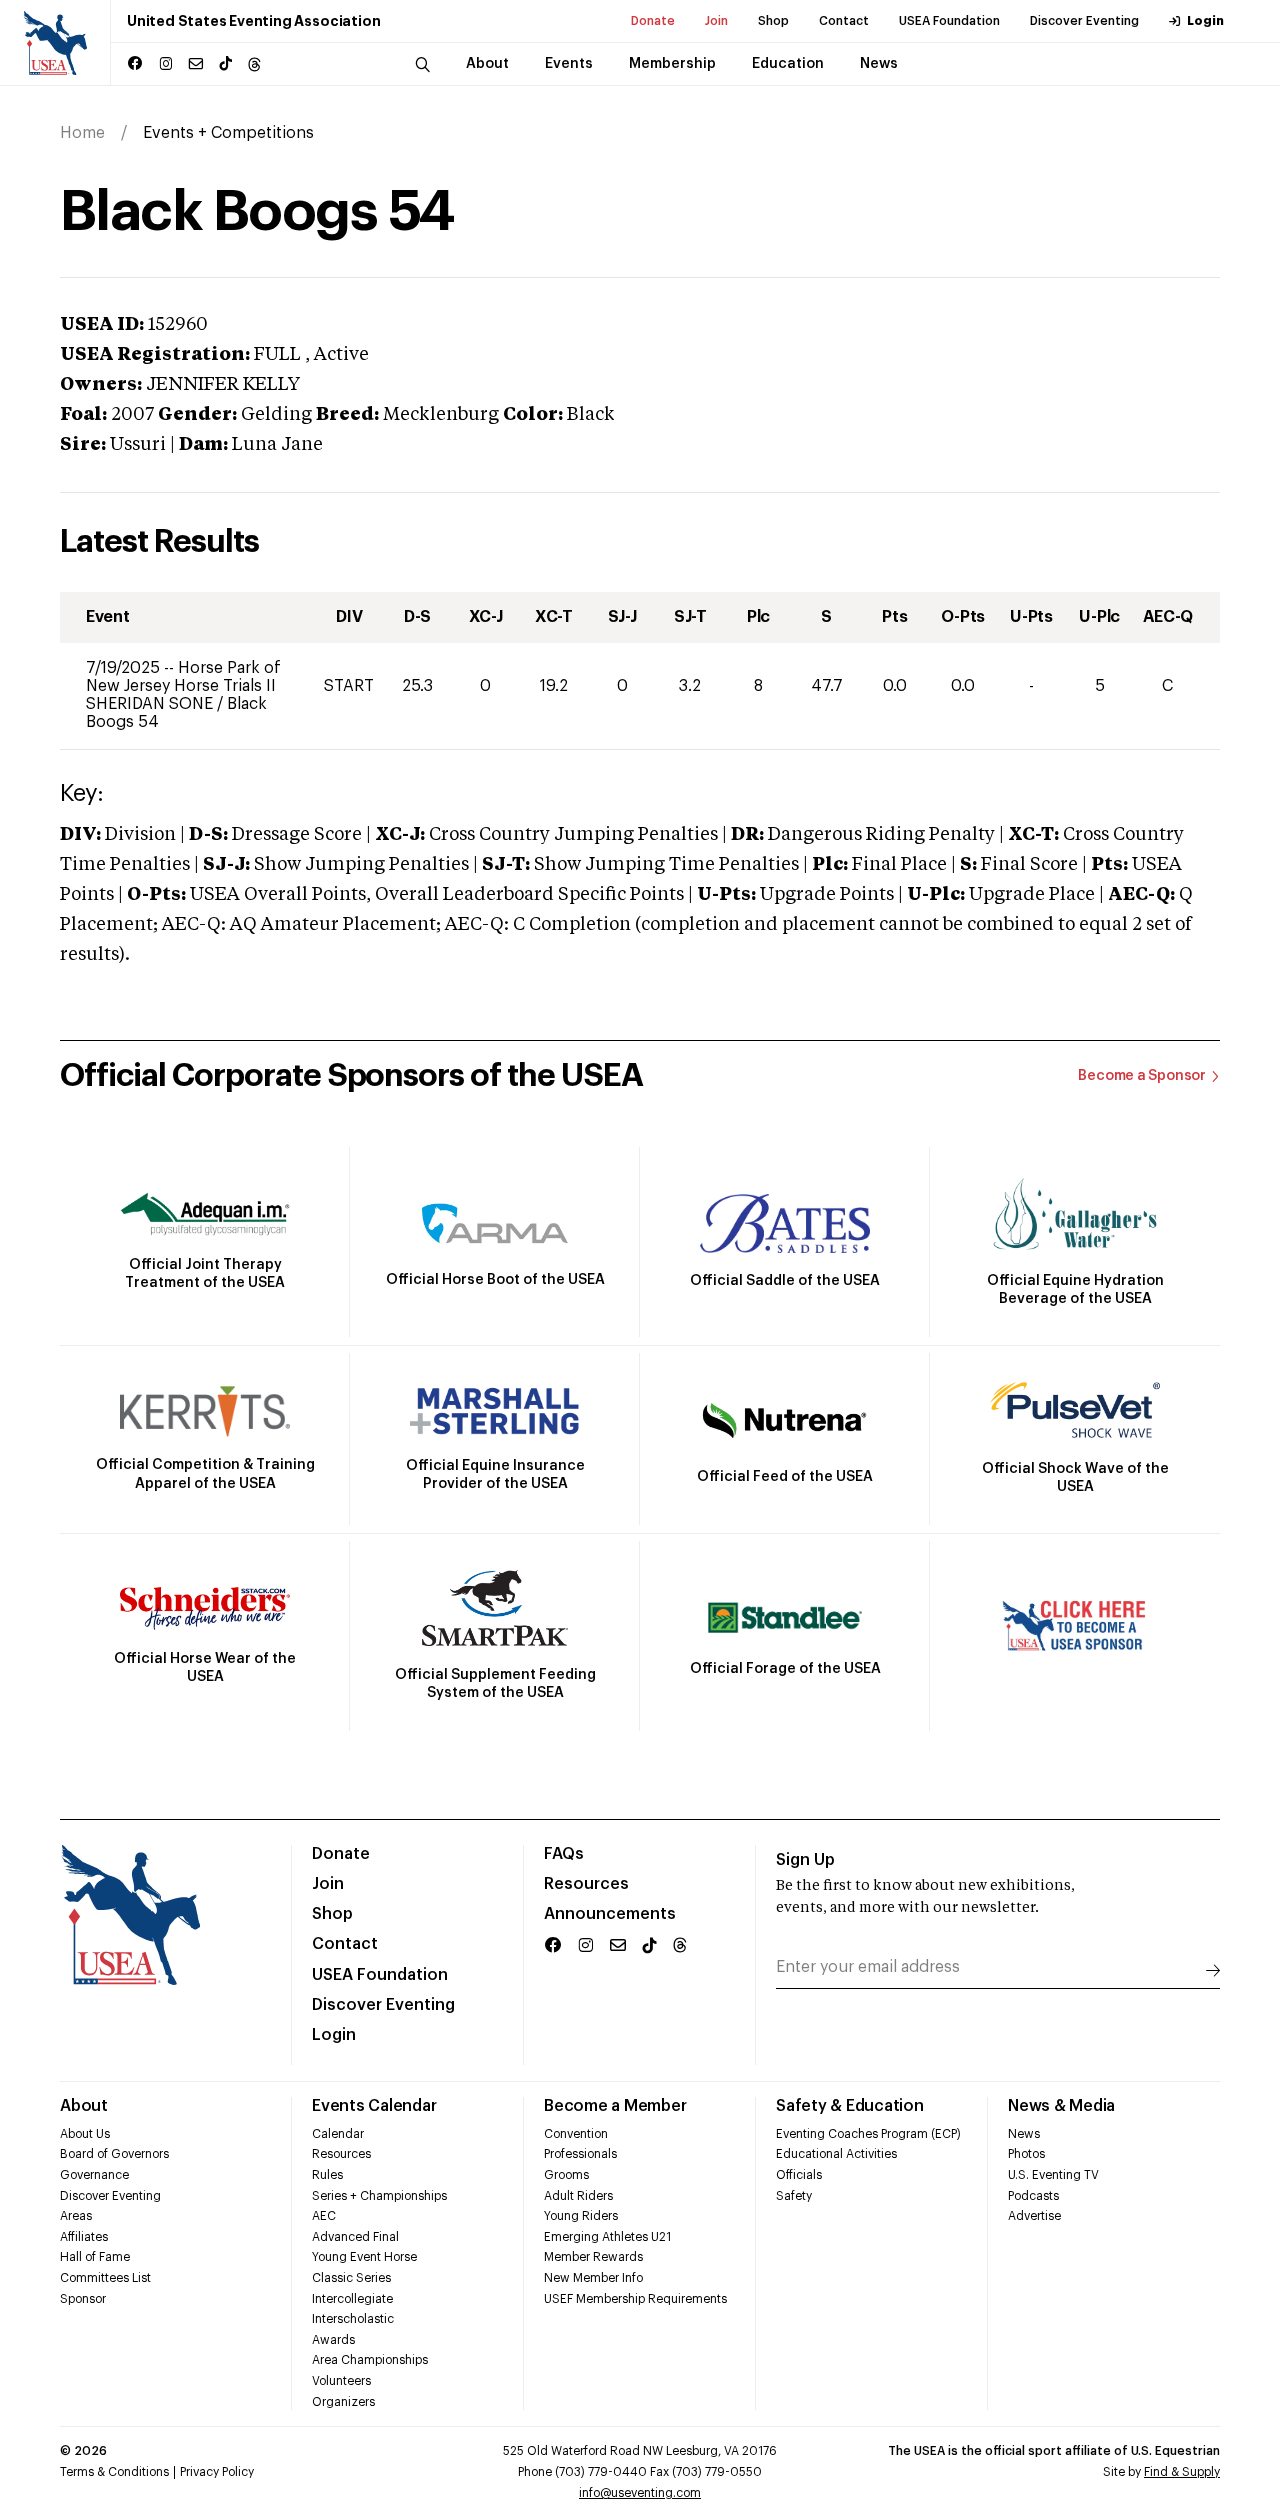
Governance (94, 2175)
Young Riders (581, 2216)
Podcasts (1033, 2196)
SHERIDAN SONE (151, 704)
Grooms (566, 2175)
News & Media (1061, 2106)
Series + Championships (379, 2196)
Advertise (1034, 2216)
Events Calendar (374, 2106)
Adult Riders (578, 2196)
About (84, 2106)
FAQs (564, 1854)
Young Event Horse (364, 2257)
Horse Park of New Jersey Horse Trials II (183, 677)
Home (82, 133)
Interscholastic (353, 2319)
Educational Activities (836, 2154)
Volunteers (341, 2381)
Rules (327, 2175)
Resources (586, 1884)
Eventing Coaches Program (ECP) (868, 2134)
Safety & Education (850, 2106)
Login (1205, 21)
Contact (844, 21)
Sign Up (805, 1860)
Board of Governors (114, 2154)
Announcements (610, 1914)
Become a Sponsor (1142, 1076)
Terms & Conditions (114, 2472)
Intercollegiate (352, 2299)
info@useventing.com (640, 2493)
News (1024, 2134)
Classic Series (351, 2278)
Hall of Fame (95, 2257)
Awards (333, 2340)
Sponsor (83, 2299)
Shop (773, 21)
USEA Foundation (949, 21)
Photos (1026, 2154)
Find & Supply (1182, 2472)
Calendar (338, 2134)
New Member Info (593, 2278)
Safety (794, 2196)
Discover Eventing (1084, 21)
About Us (85, 2134)
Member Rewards (593, 2257)
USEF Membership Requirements (635, 2299)
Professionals (580, 2154)
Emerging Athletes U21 (607, 2237)
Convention (576, 2134)
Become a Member (615, 2106)
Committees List (105, 2278)
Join (716, 21)
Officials (799, 2175)
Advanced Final (355, 2237)
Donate (653, 21)
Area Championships (370, 2360)
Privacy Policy (217, 2472)
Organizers (343, 2402)
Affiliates (84, 2237)
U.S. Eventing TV (1053, 2175)
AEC (324, 2216)
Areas (76, 2216)
